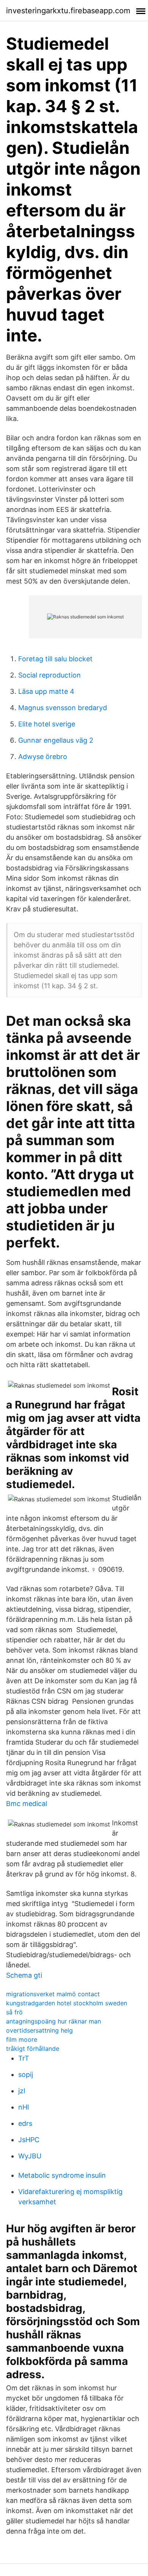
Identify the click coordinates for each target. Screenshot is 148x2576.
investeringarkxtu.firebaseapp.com (68, 11)
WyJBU (30, 2156)
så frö (14, 2012)
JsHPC (29, 2140)
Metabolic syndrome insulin (62, 2175)
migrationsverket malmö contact (53, 1994)
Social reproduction (50, 675)
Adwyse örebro (43, 757)
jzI (22, 2091)
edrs (25, 2123)
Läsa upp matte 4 (46, 691)
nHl (24, 2107)
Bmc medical (27, 1804)
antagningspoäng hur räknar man (54, 2021)
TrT (24, 2058)
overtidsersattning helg (39, 2030)
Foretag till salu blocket (55, 659)
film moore (22, 2039)
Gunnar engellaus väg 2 (56, 740)
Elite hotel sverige (47, 724)
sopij (26, 2074)
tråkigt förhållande (33, 2049)
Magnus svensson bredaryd (63, 708)
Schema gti (24, 1975)
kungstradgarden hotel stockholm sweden (67, 2003)
